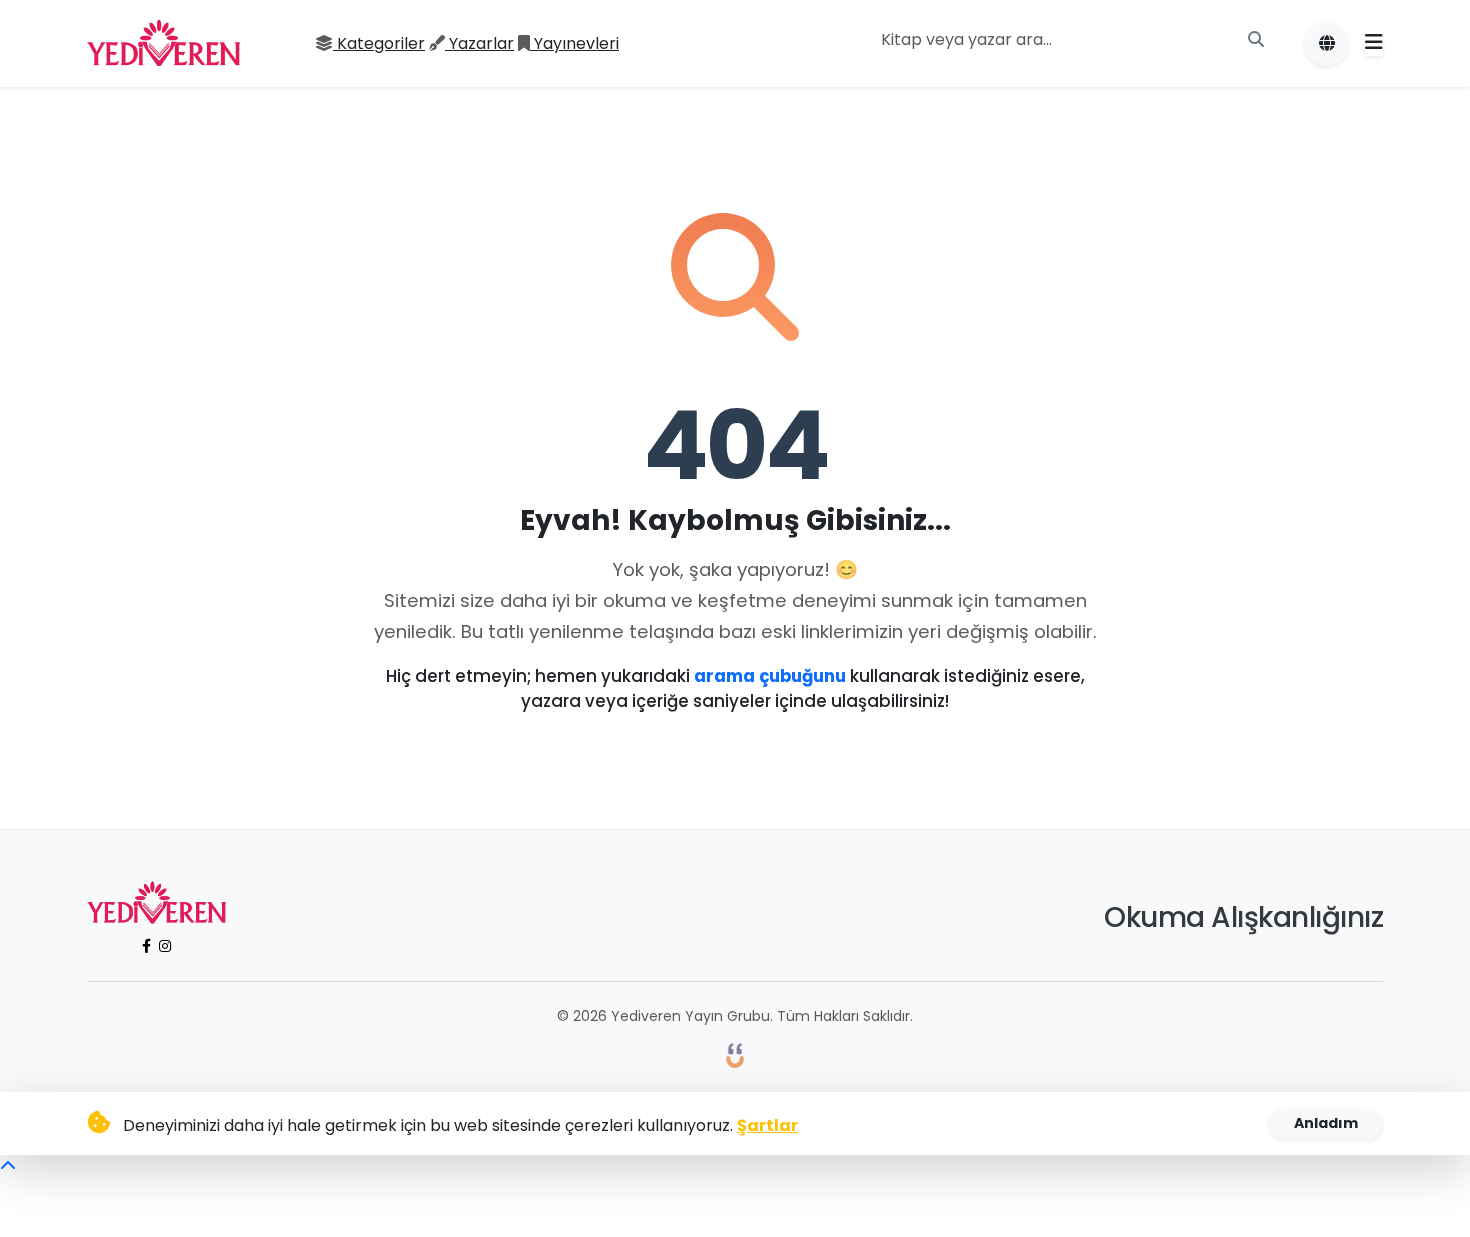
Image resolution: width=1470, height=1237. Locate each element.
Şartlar (767, 1125)
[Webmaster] (735, 1054)
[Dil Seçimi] (1326, 43)
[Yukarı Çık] (8, 1166)
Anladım (1326, 1123)
